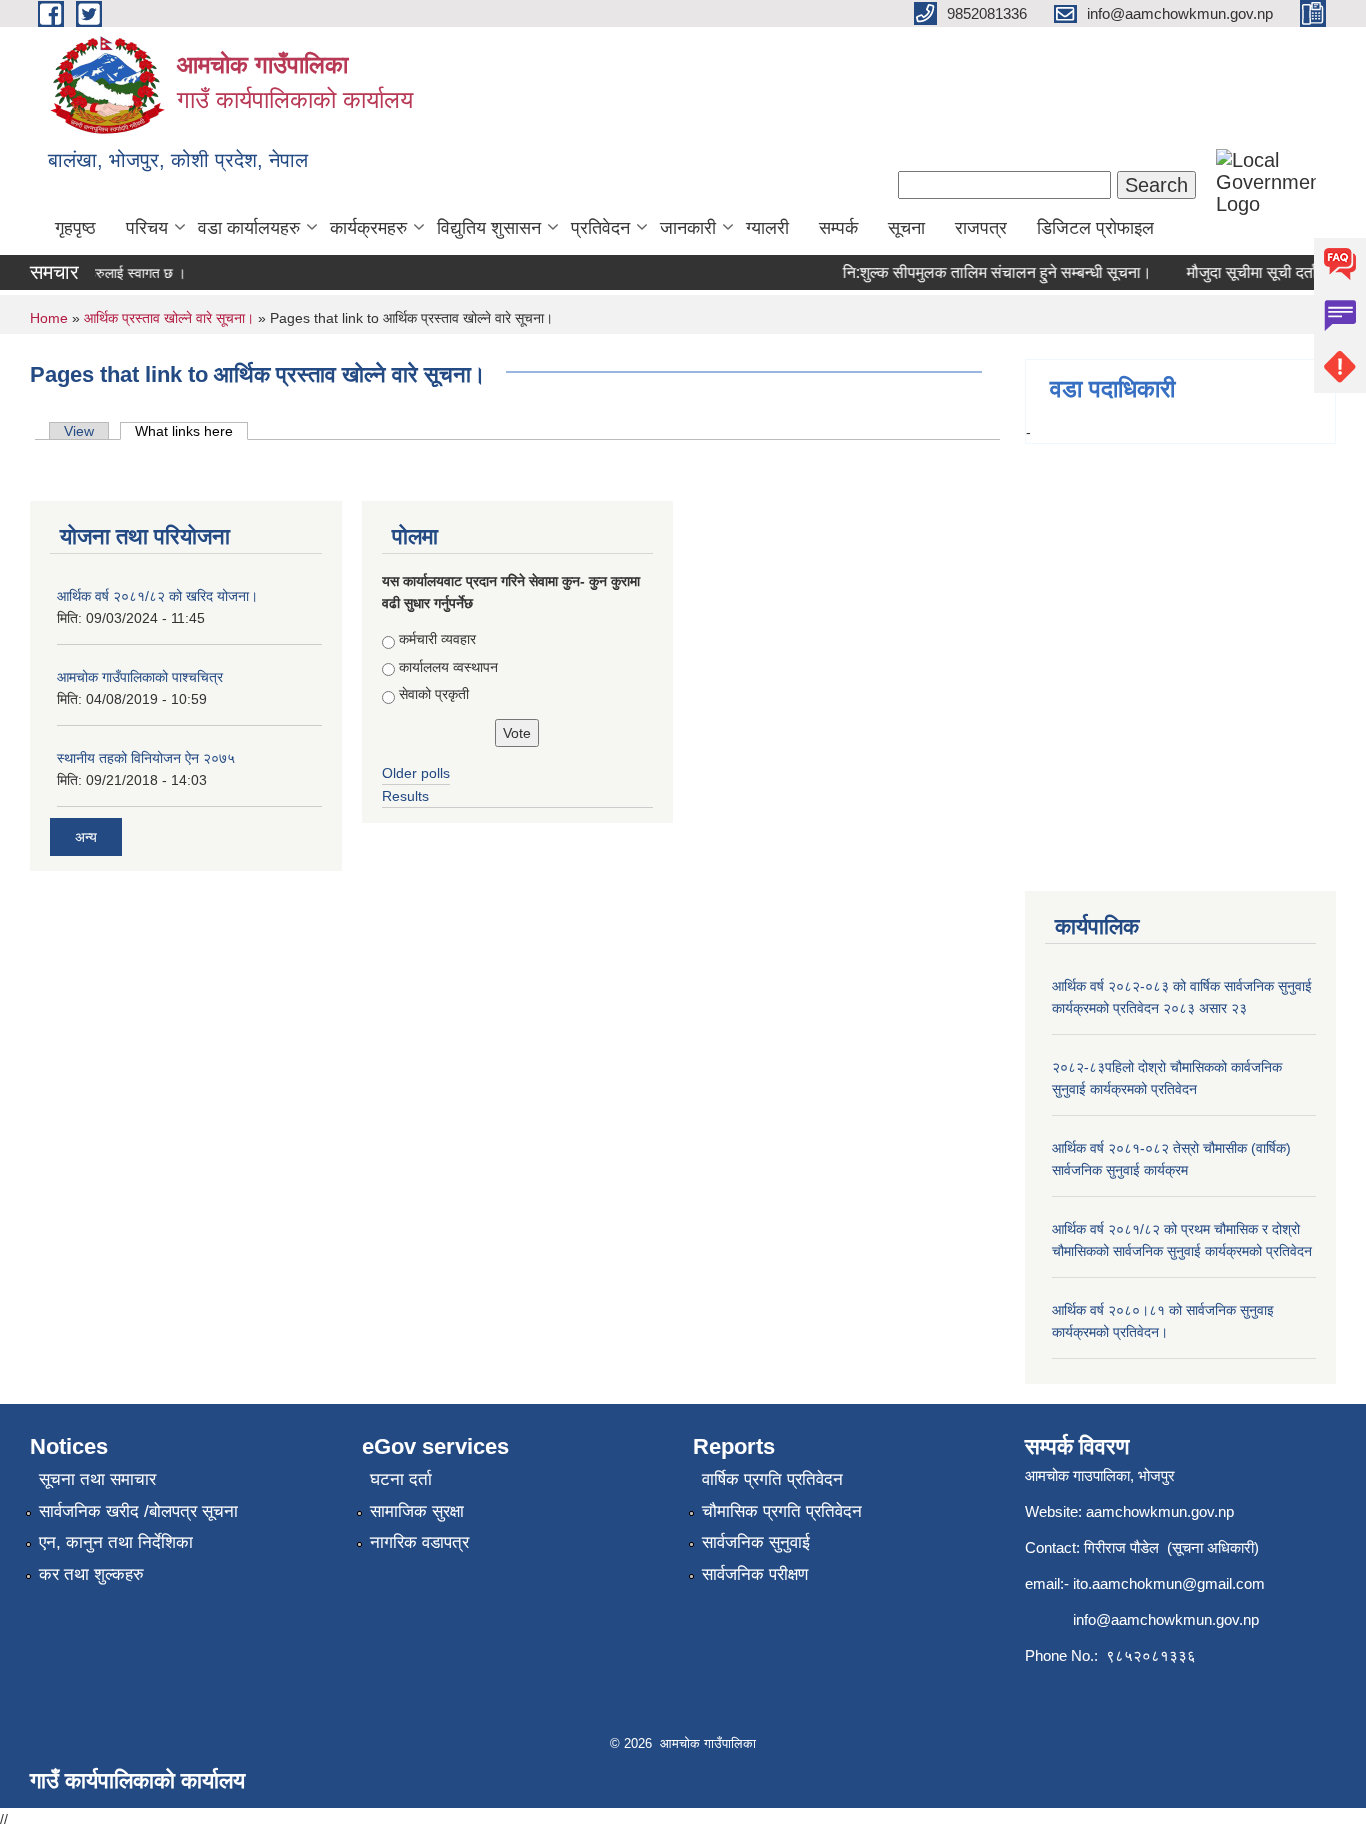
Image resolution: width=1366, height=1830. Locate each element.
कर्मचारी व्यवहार (437, 639)
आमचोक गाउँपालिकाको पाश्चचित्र (140, 677)
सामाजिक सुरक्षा (417, 1511)
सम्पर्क (838, 228)
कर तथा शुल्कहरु (91, 1574)
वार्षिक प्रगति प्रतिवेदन (772, 1479)
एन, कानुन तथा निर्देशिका (116, 1542)
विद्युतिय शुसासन (489, 228)
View (79, 431)
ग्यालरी (767, 228)
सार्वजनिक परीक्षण (755, 1574)
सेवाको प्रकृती (434, 694)
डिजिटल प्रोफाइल (1095, 228)
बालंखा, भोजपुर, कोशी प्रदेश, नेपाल (178, 160)
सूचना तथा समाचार (97, 1479)
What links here (191, 431)
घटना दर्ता (401, 1479)
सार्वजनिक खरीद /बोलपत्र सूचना (138, 1511)
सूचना (906, 228)
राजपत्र (981, 228)
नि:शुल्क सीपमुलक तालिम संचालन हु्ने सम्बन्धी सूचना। (984, 272)
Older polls (416, 773)
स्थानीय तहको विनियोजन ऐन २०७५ (146, 758)
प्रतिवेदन (600, 228)
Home (49, 318)
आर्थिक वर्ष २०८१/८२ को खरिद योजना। (157, 596)
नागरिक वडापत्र (419, 1542)
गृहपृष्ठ (75, 228)
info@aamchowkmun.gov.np (1166, 1619)
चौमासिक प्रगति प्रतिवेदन (782, 1511)
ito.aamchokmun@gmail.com (1169, 1583)
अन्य (86, 837)
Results (405, 796)
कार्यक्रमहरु (368, 228)
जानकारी (688, 228)
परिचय (147, 228)
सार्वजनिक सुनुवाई (756, 1542)
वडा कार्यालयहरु (249, 228)
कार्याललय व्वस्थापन (448, 667)
